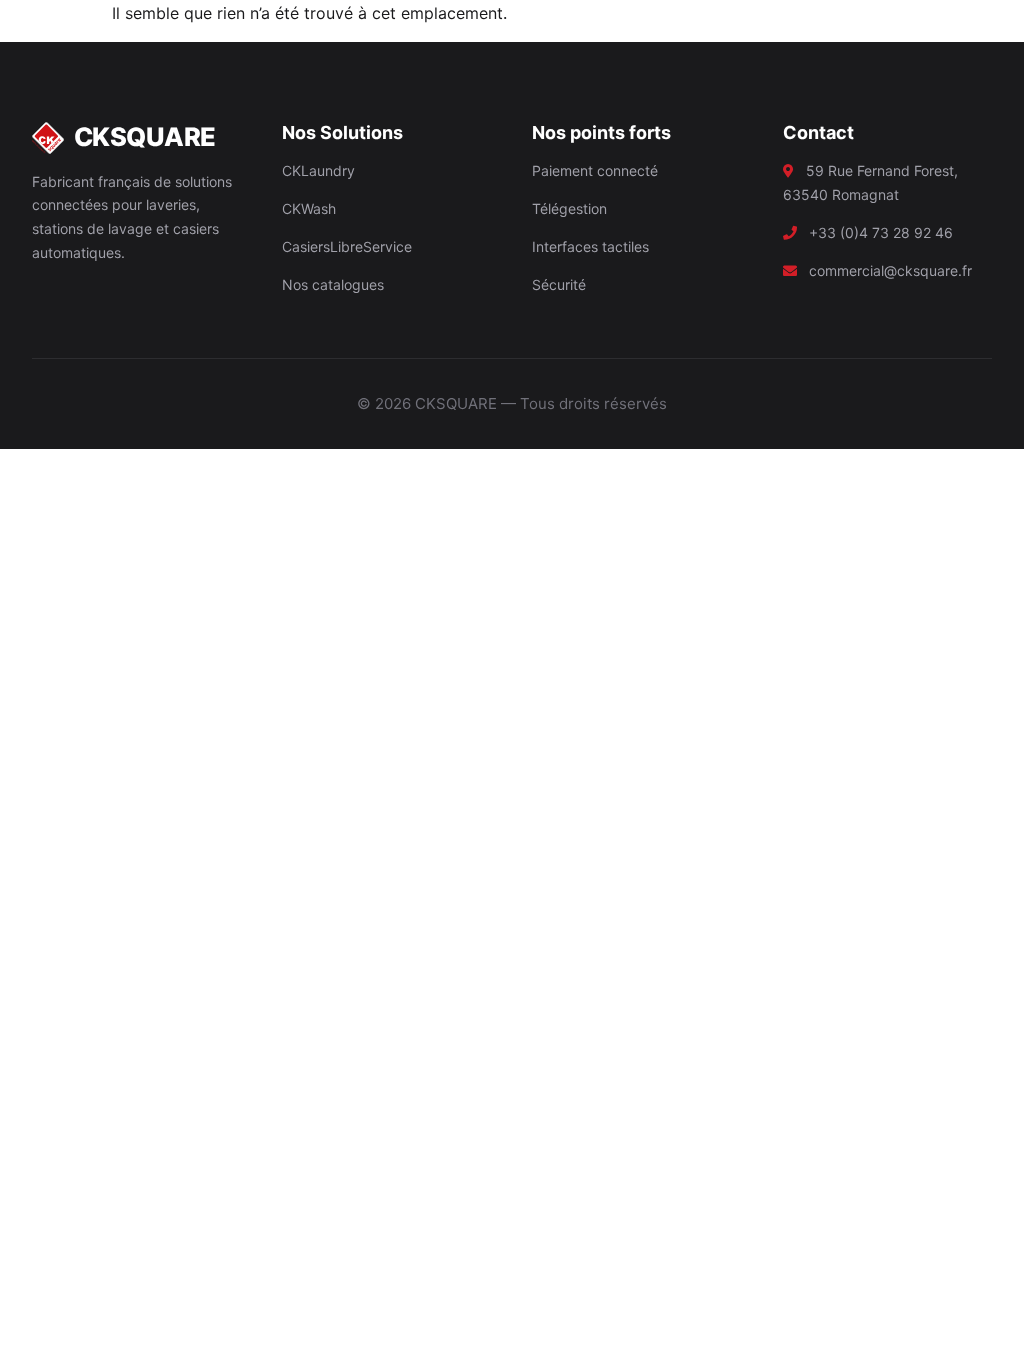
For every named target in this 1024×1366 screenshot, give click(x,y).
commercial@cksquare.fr (890, 270)
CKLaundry (318, 170)
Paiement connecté (595, 170)
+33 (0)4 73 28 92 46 (881, 232)
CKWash (309, 208)
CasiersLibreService (347, 246)
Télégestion (569, 208)
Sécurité (559, 284)
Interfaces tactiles (590, 246)
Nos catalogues (333, 284)
